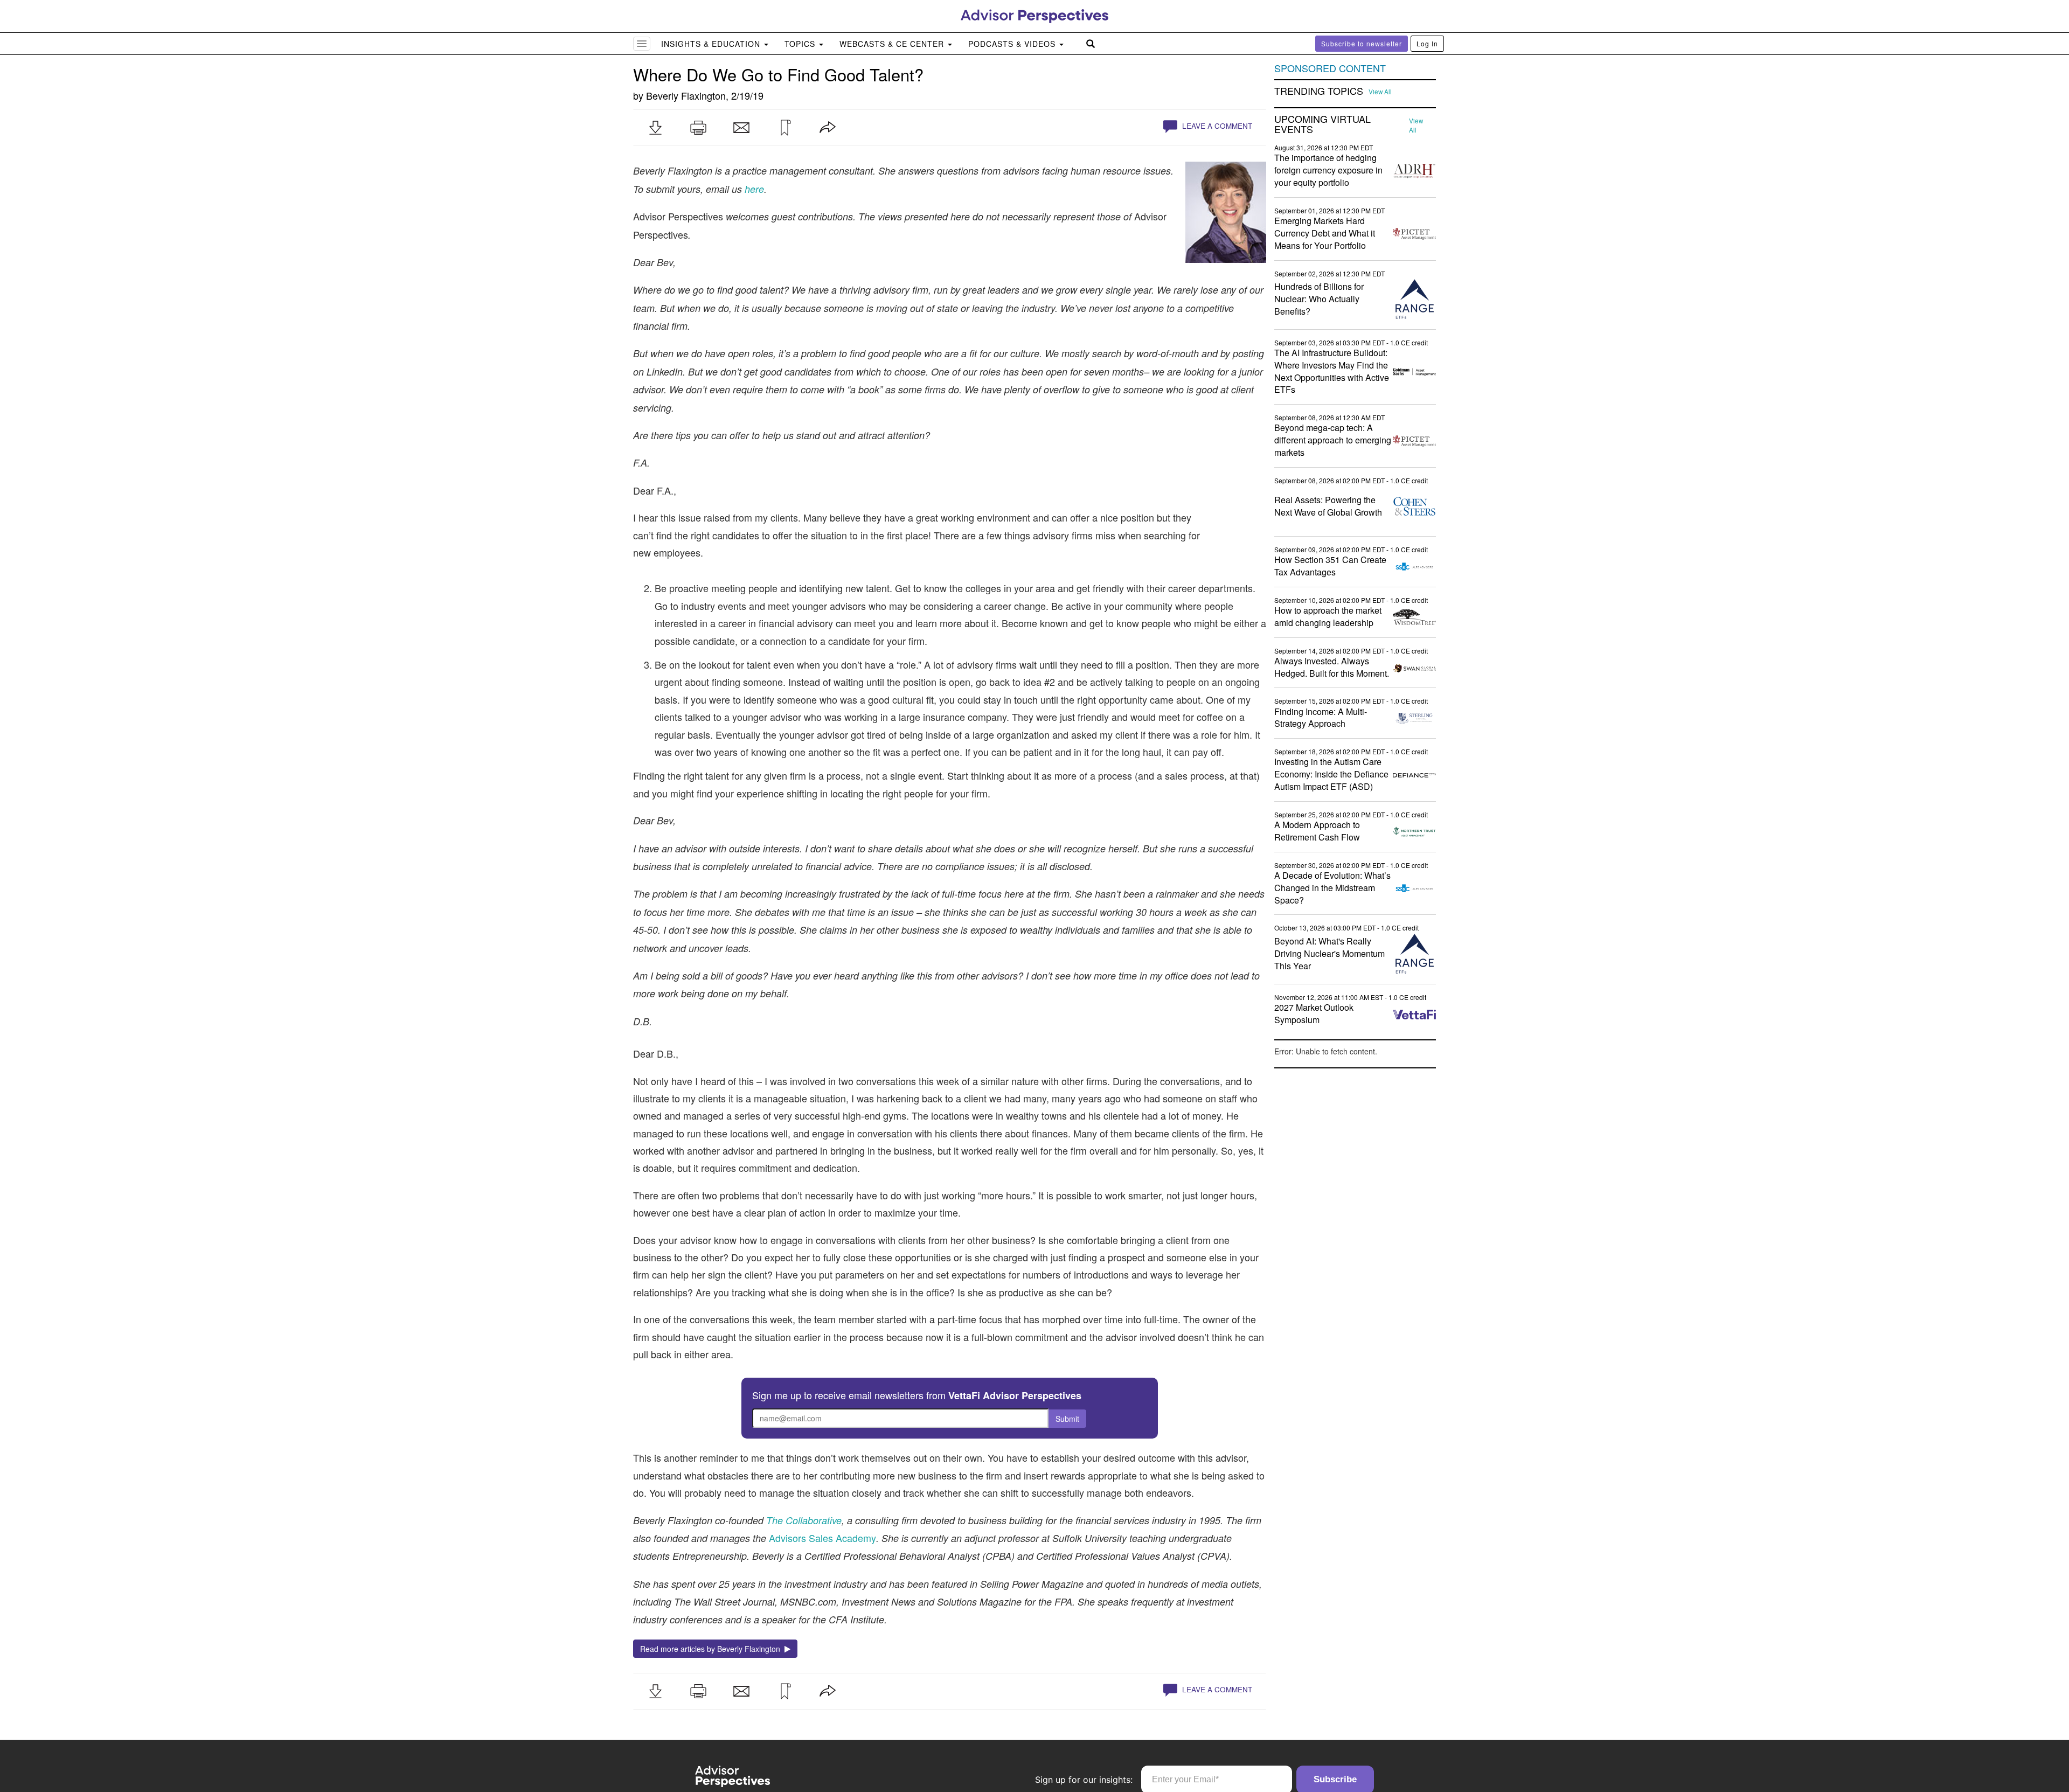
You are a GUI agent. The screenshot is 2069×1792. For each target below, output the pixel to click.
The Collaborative (804, 1520)
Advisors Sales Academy (822, 1538)
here (754, 189)
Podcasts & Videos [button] (1013, 44)
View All (1380, 92)
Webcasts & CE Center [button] (893, 44)
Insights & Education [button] (712, 44)
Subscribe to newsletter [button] (1362, 43)
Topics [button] (801, 44)
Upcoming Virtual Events (1322, 124)
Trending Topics (1319, 91)
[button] (655, 128)
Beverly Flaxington (686, 95)
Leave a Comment (1216, 126)
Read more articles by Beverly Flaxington (712, 1649)
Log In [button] (1427, 43)
